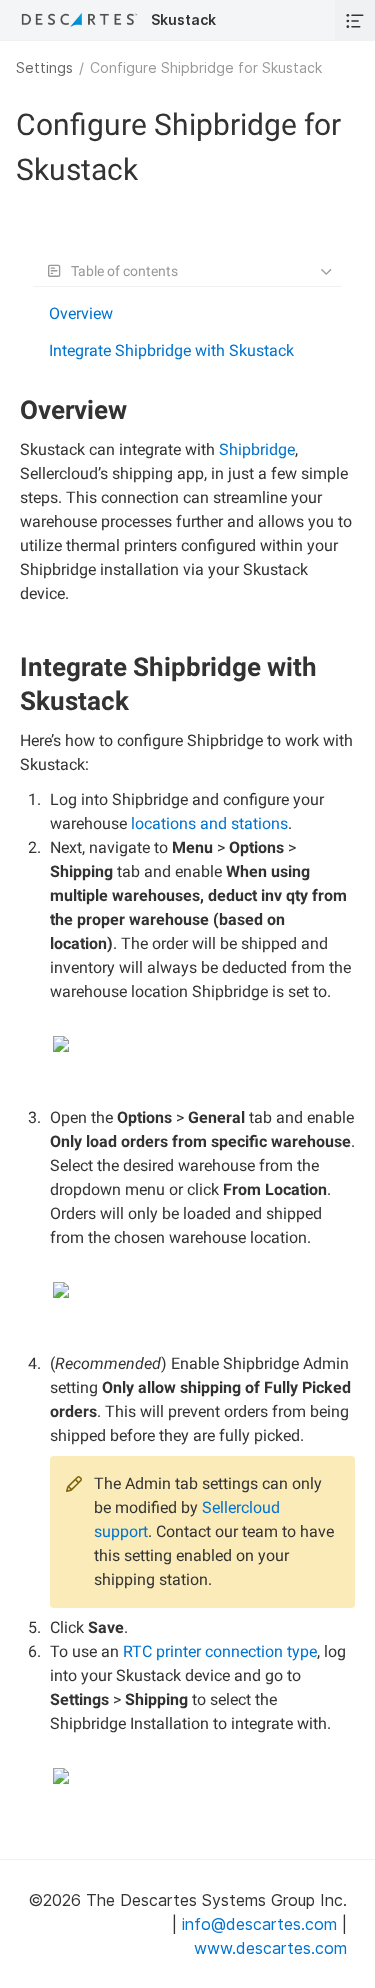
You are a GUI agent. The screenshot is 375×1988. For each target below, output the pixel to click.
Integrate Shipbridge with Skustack (171, 350)
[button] (355, 20)
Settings (44, 67)
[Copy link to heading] (135, 413)
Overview (81, 313)
